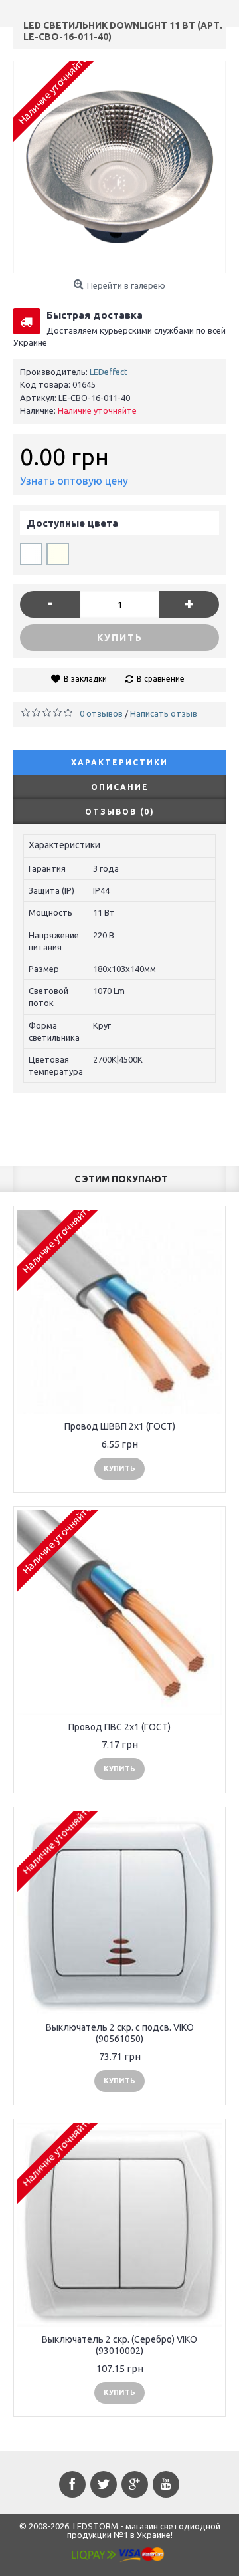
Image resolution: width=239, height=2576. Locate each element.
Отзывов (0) (120, 812)
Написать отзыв (164, 713)
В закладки (85, 679)
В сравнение (161, 679)
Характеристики (119, 762)
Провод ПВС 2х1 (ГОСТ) (119, 1727)
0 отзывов (101, 713)
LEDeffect (109, 372)
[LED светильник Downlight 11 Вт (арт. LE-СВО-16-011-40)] (119, 167)
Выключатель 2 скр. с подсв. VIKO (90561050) (120, 2033)
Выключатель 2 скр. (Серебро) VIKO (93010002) (119, 2345)
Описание (120, 787)
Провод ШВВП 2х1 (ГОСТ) (120, 1426)
